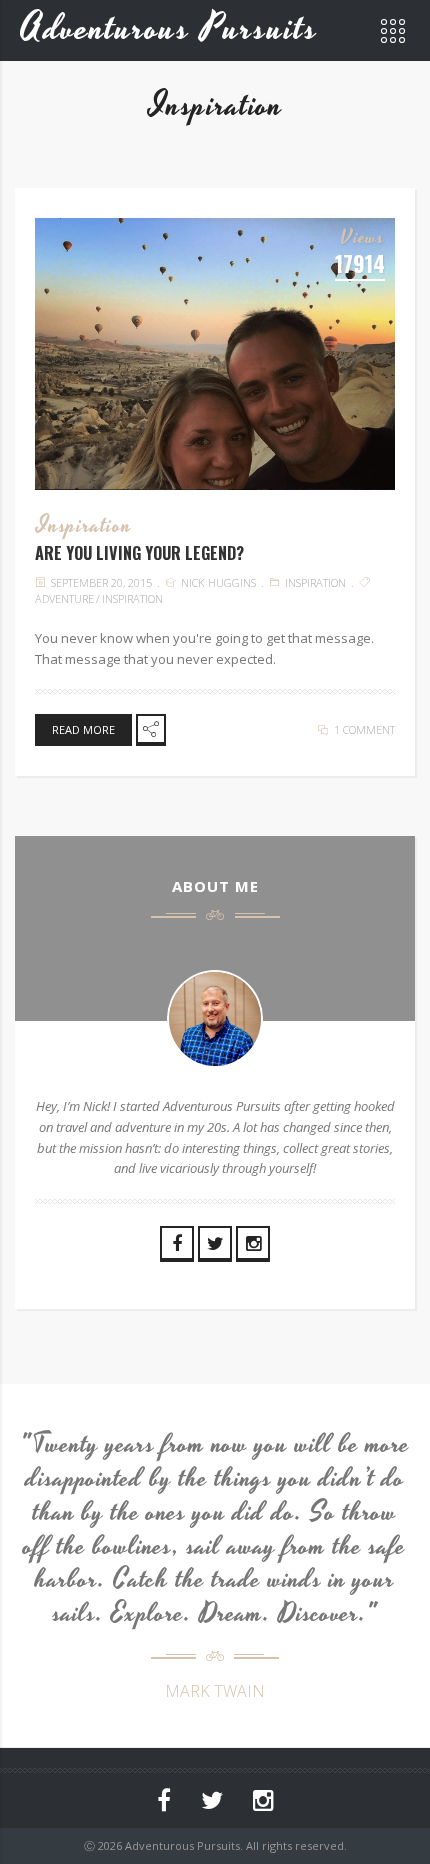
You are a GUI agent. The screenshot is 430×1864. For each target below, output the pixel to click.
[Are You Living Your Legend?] (215, 354)
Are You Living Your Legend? (139, 553)
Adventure (64, 598)
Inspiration (84, 526)
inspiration (132, 598)
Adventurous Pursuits (169, 29)
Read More (83, 729)
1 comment (364, 729)
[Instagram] (253, 1244)
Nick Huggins (218, 582)
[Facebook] (177, 1244)
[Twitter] (215, 1244)
